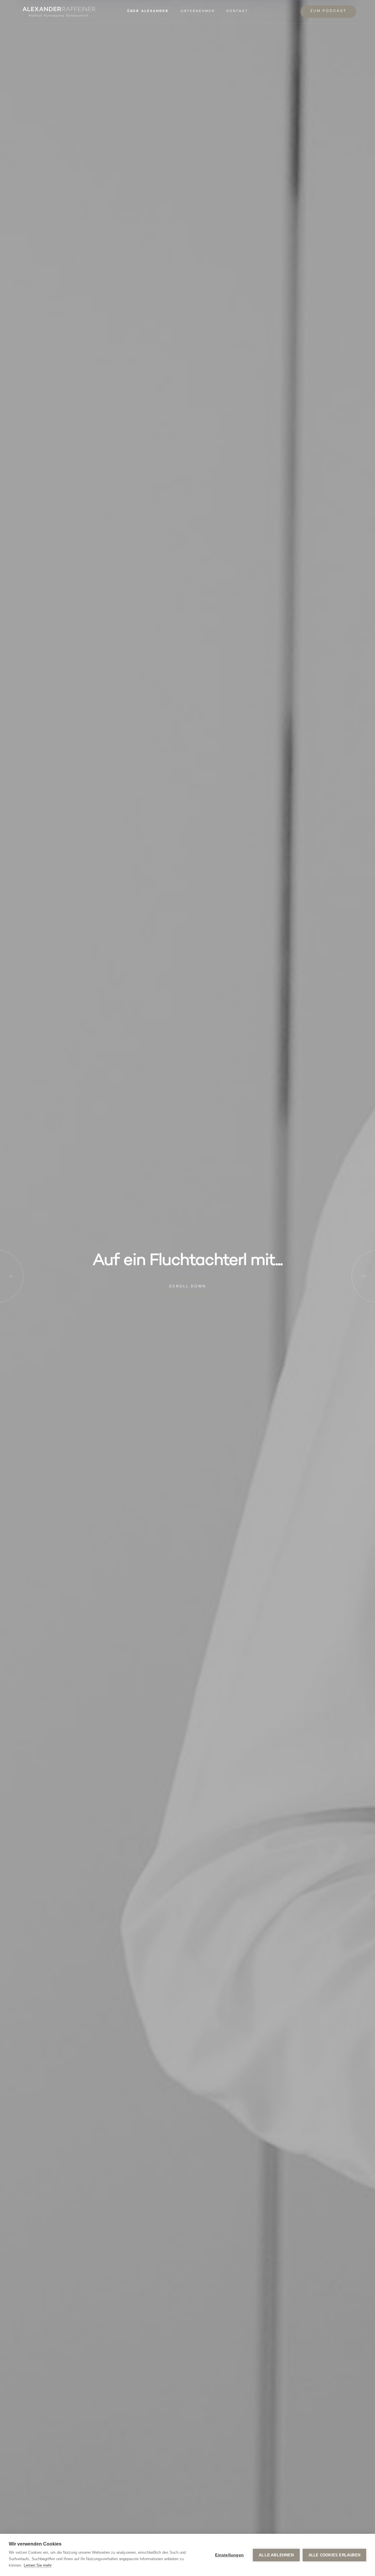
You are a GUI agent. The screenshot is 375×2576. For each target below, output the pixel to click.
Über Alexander (148, 12)
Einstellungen (229, 2555)
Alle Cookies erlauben (334, 2555)
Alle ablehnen (276, 2555)
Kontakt (237, 12)
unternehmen (198, 12)
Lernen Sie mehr (38, 2565)
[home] (59, 12)
